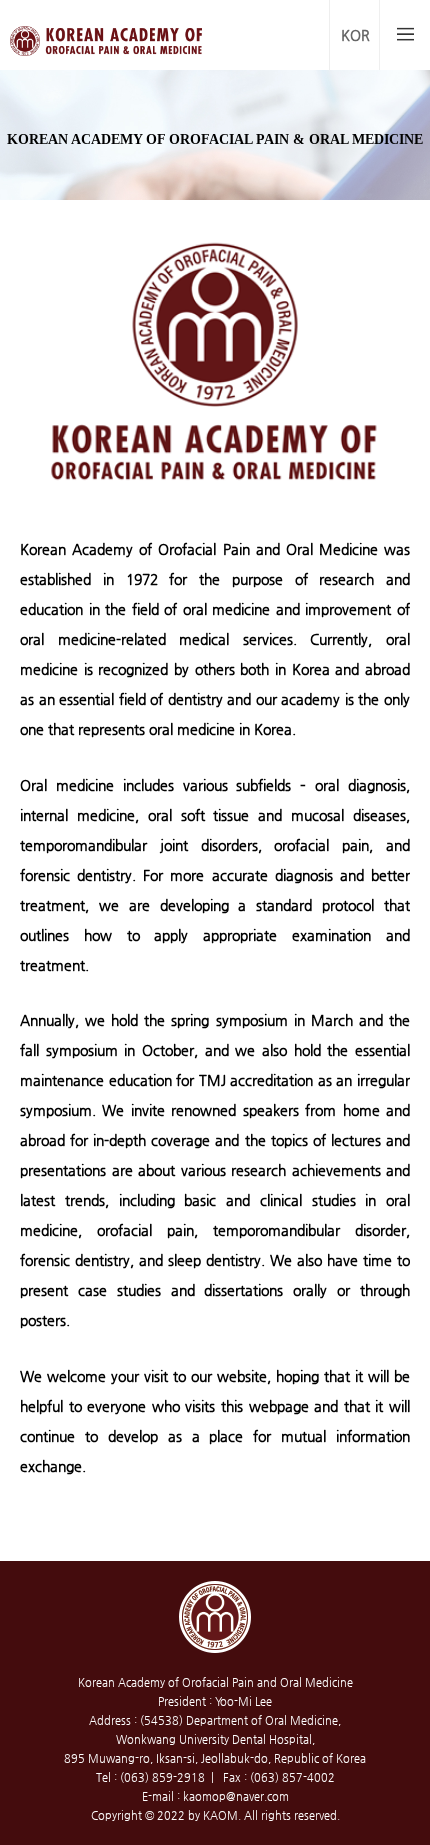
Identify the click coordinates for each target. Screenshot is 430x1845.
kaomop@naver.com (236, 1796)
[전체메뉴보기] (404, 35)
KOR (355, 35)
